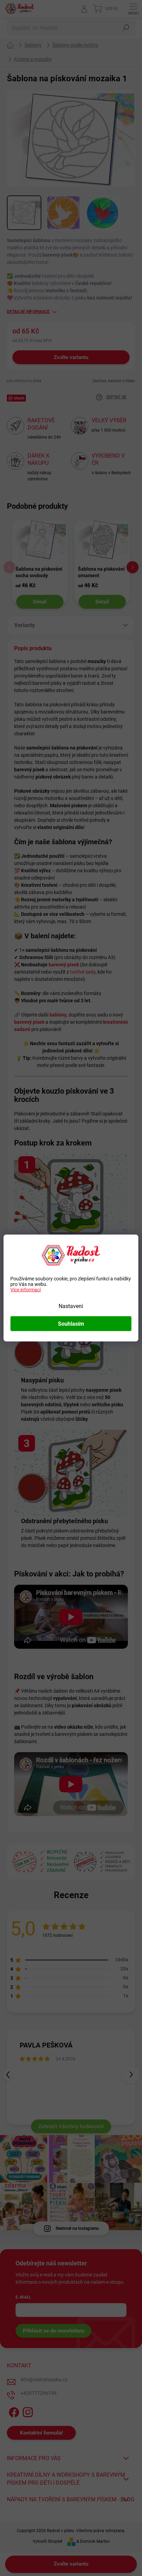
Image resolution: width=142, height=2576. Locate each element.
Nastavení (71, 1306)
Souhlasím (71, 1324)
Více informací (26, 1290)
